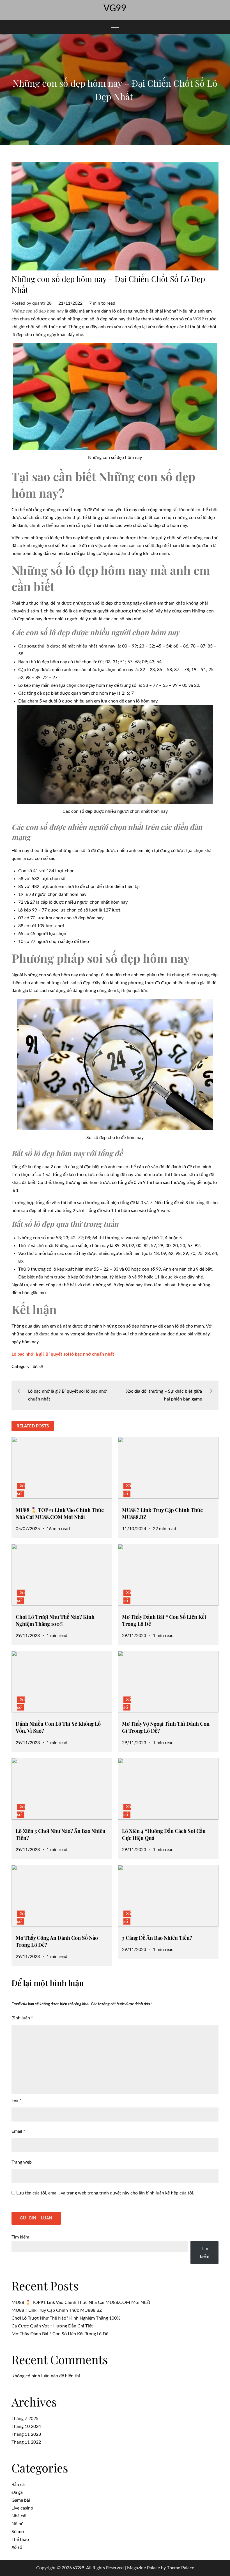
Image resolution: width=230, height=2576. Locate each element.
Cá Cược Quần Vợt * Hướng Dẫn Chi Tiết (52, 2326)
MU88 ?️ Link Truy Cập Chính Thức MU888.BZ (57, 2310)
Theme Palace (180, 2568)
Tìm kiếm (20, 2237)
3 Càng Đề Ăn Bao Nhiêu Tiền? (157, 1938)
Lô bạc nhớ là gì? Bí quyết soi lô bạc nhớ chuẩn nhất (63, 1354)
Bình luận (22, 2018)
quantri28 (42, 303)
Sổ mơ (18, 2532)
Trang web (22, 2162)
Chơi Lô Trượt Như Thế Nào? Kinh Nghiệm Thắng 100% (55, 1620)
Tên (16, 2100)
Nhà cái (19, 2516)
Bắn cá (18, 2485)
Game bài (21, 2500)
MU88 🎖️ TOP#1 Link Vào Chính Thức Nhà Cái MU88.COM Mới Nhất (60, 1513)
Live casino (22, 2508)
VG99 (115, 8)
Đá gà (17, 2492)
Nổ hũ (18, 2524)
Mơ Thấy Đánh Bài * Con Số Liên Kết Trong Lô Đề (60, 2334)
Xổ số (38, 1367)
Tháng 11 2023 (26, 2434)
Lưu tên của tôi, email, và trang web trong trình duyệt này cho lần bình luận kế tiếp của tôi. (105, 2193)
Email (18, 2131)
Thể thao (20, 2540)
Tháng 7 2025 (25, 2419)
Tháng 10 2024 (26, 2426)
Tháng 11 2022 (26, 2442)
